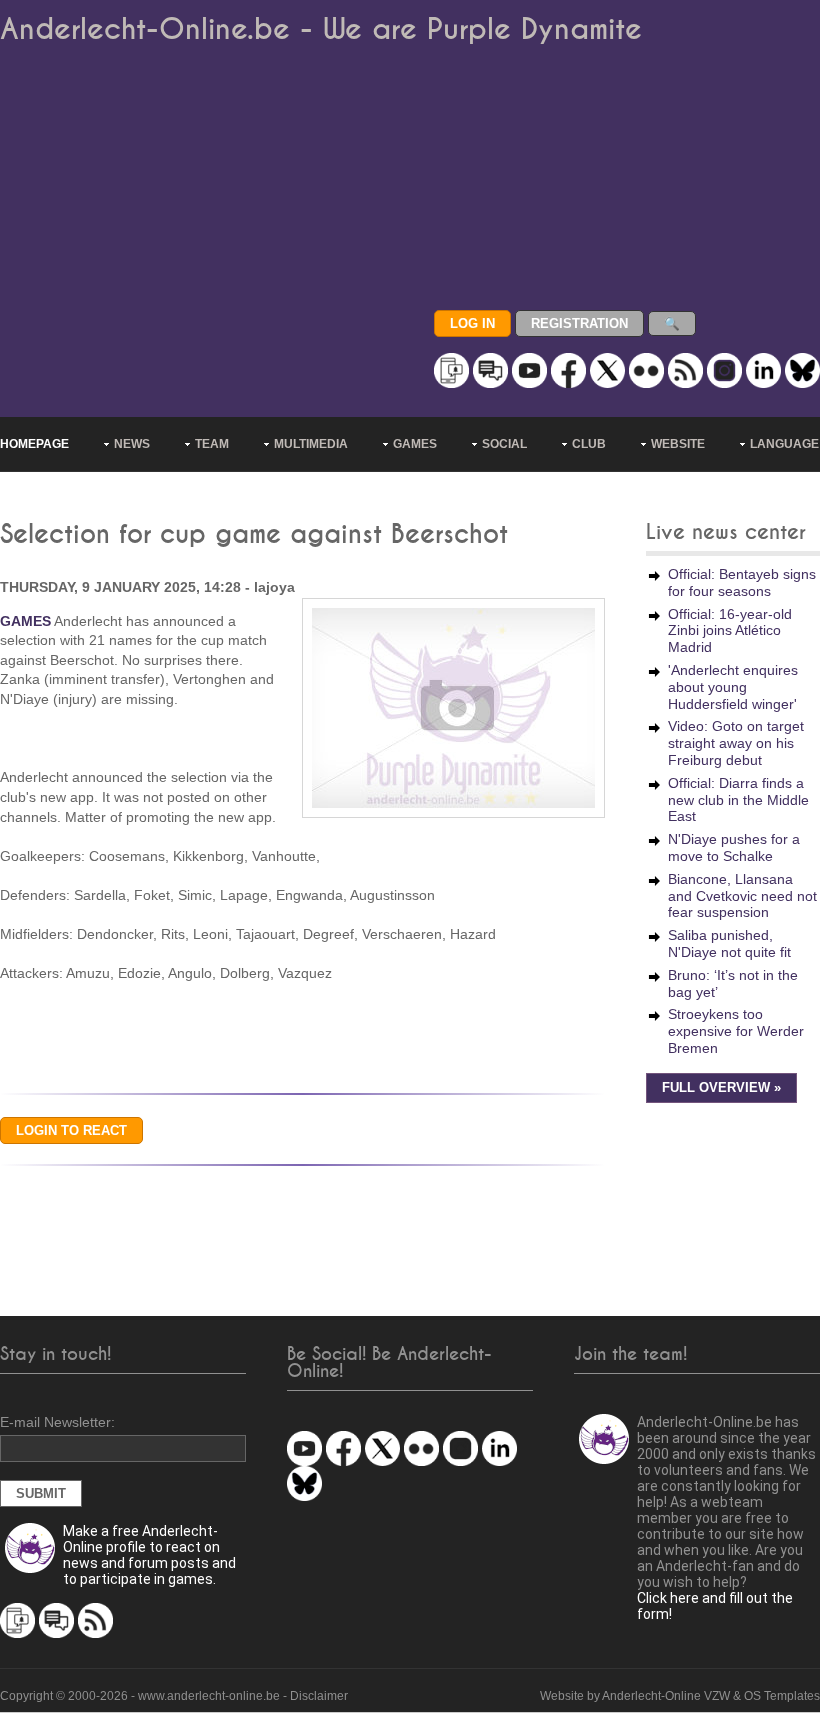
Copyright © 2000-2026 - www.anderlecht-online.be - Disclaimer (174, 1696)
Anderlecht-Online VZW (666, 1696)
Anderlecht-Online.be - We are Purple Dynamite (321, 29)
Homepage (34, 444)
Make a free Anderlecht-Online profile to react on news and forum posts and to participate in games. (149, 1555)
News (132, 444)
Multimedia (311, 444)
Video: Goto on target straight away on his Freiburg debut (736, 743)
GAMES (25, 621)
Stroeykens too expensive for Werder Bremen (736, 1031)
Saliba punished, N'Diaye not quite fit (729, 943)
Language (784, 444)
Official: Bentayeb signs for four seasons (742, 582)
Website (678, 444)
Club (589, 444)
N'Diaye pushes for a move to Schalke (734, 847)
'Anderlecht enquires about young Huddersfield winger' (733, 687)
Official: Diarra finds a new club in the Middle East (738, 800)
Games (415, 444)
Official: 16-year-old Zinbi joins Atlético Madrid (730, 631)
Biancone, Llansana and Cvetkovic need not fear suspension (742, 896)
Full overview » (721, 1088)
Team (212, 444)
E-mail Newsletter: (57, 1422)
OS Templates (782, 1696)
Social (504, 444)
